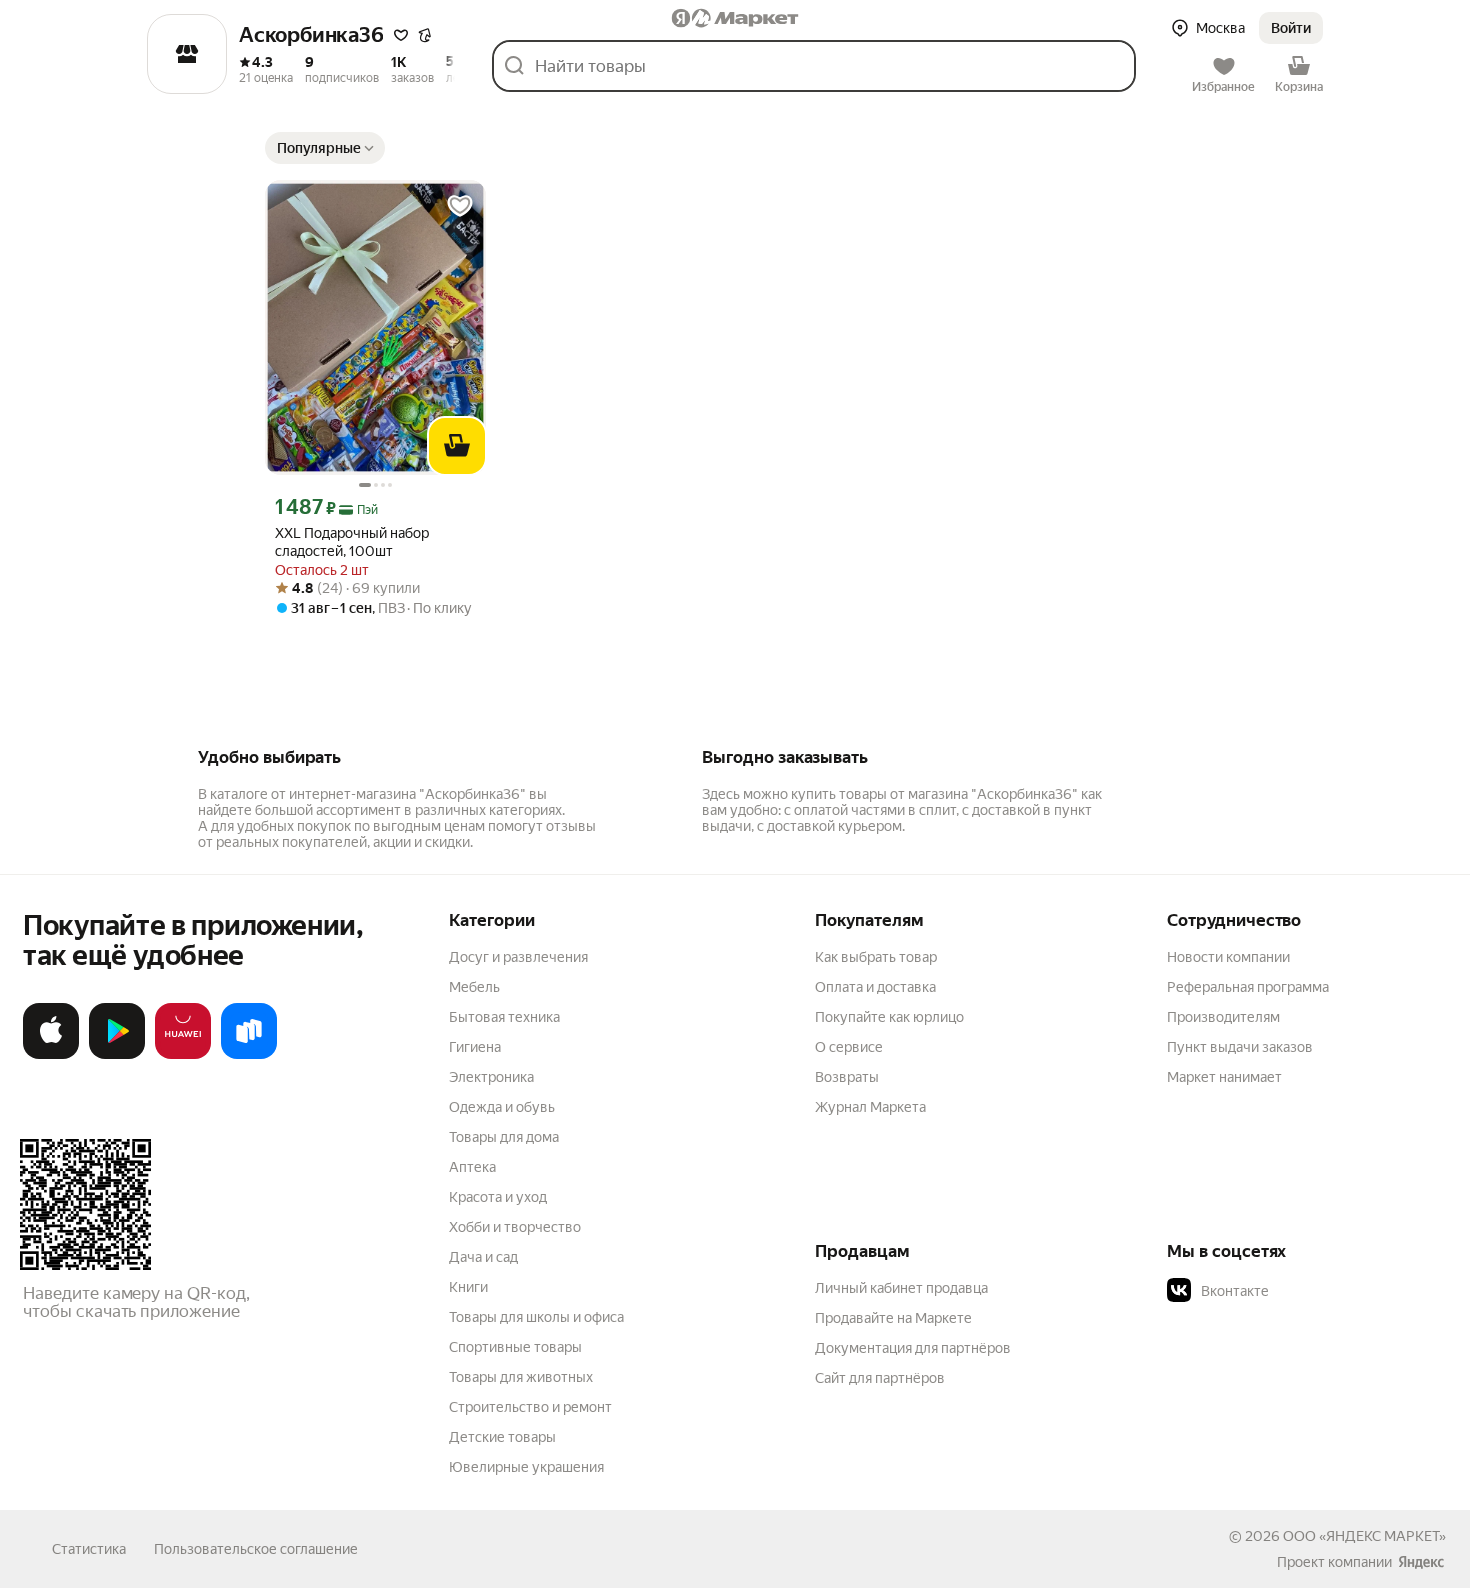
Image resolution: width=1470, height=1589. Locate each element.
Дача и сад (483, 1257)
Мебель (474, 987)
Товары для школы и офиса (536, 1317)
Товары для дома (504, 1137)
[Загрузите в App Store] (51, 1055)
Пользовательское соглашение (256, 1549)
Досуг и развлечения (518, 957)
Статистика (89, 1549)
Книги (468, 1287)
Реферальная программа (1248, 987)
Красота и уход (498, 1197)
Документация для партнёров (913, 1348)
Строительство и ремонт (530, 1407)
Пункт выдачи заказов (1240, 1047)
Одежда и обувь (502, 1107)
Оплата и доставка (875, 987)
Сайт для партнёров (880, 1378)
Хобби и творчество (515, 1227)
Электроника (491, 1077)
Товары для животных (521, 1377)
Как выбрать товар (876, 957)
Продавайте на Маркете (893, 1318)
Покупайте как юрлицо (889, 1017)
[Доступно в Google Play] (117, 1055)
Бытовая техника (504, 1017)
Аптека (472, 1167)
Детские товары (502, 1437)
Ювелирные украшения (526, 1467)
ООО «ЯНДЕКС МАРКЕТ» (1364, 1536)
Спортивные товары (515, 1347)
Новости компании (1228, 957)
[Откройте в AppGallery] (183, 1055)
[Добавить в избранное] (460, 206)
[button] (401, 35)
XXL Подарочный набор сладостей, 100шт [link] (352, 542)
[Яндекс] (1421, 1562)
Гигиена (475, 1047)
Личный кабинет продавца (901, 1288)
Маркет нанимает (1224, 1077)
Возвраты (847, 1077)
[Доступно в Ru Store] (249, 1055)
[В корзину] (457, 446)
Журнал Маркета (870, 1107)
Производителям (1223, 1017)
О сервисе (849, 1047)
